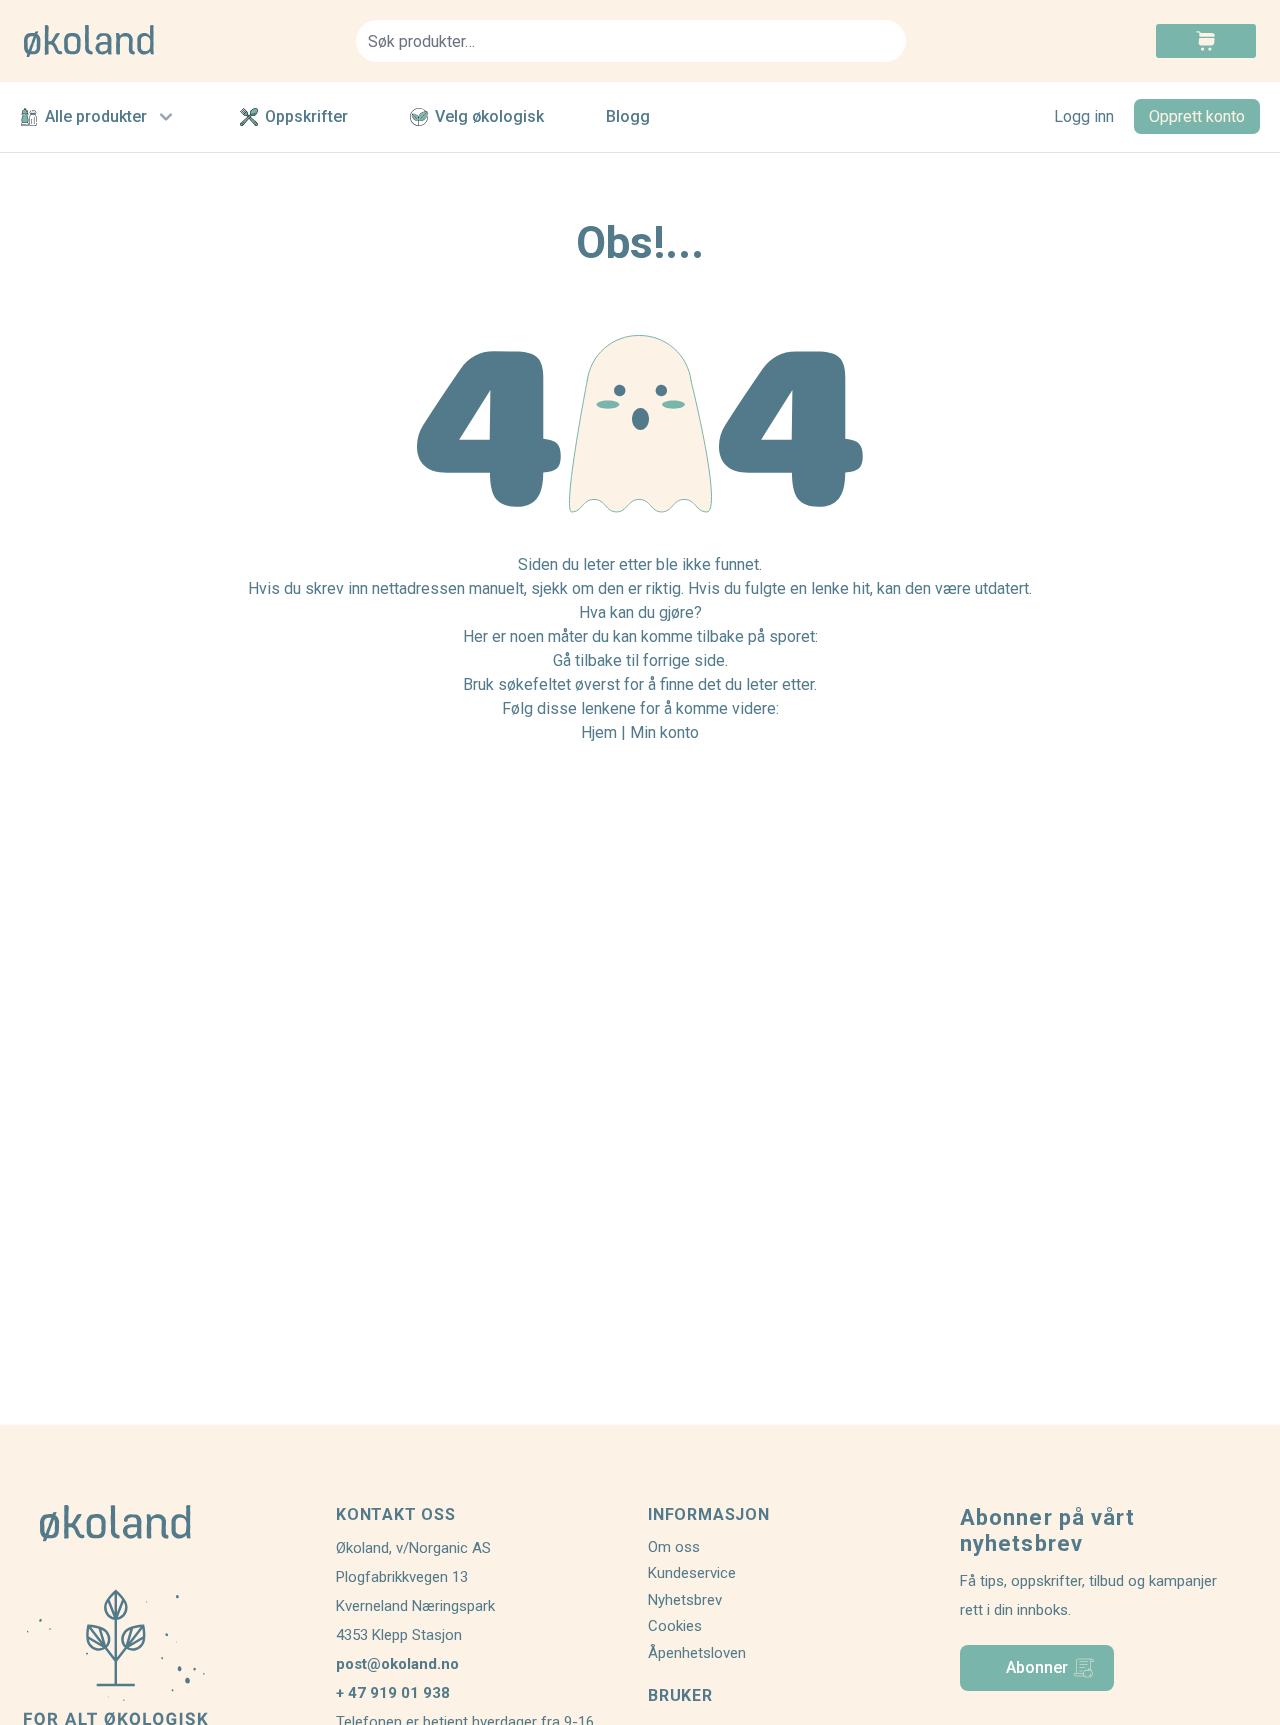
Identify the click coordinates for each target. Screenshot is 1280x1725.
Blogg (628, 116)
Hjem (599, 732)
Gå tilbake (587, 660)
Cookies (675, 1626)
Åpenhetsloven (697, 1653)
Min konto (664, 732)
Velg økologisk (489, 116)
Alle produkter (96, 116)
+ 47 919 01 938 (393, 1693)
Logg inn (1084, 116)
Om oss (674, 1547)
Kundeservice (692, 1573)
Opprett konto (1197, 116)
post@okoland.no (397, 1664)
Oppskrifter (306, 116)
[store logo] (178, 41)
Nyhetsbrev (685, 1600)
